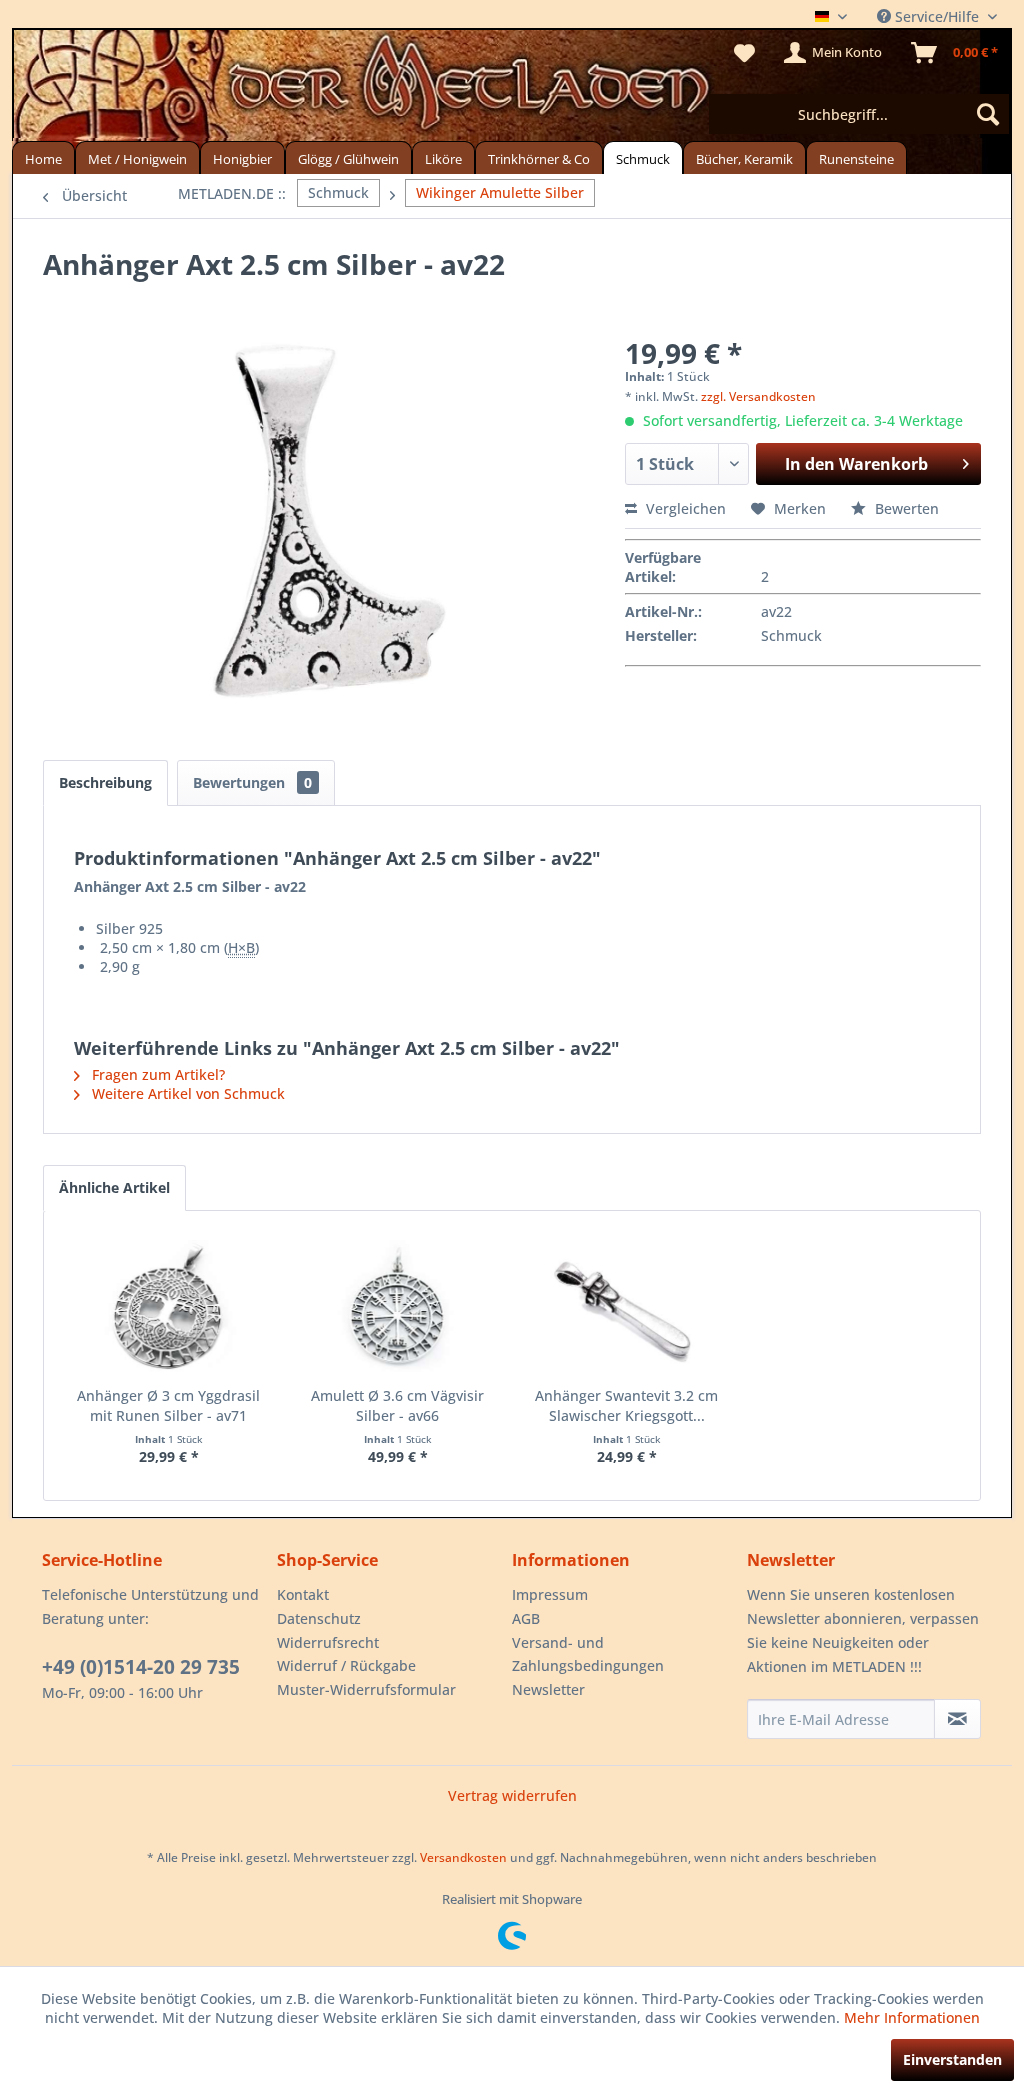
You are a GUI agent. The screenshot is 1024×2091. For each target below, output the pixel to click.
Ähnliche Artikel (114, 1187)
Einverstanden (952, 2059)
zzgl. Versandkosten (758, 396)
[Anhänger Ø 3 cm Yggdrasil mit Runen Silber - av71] (168, 1306)
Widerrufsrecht (328, 1642)
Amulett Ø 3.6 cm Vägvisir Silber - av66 (397, 1405)
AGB (526, 1618)
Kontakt (303, 1594)
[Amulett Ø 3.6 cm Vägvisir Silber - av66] (397, 1306)
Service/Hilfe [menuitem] (937, 16)
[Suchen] (988, 114)
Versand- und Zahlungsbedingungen (588, 1654)
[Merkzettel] (744, 53)
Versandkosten (463, 1857)
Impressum (550, 1594)
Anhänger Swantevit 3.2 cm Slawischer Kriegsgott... (626, 1405)
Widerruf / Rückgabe (346, 1665)
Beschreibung (105, 782)
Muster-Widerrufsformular (366, 1689)
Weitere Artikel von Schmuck (186, 1093)
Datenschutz (319, 1618)
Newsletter (548, 1689)
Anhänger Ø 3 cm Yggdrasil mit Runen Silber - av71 (168, 1405)
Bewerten (905, 508)
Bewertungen (252, 782)
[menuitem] (859, 114)
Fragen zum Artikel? (156, 1074)
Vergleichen (684, 508)
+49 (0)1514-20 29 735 (141, 1667)
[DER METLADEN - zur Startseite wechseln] (512, 88)
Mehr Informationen (912, 2017)
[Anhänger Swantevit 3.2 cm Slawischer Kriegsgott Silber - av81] (626, 1306)
